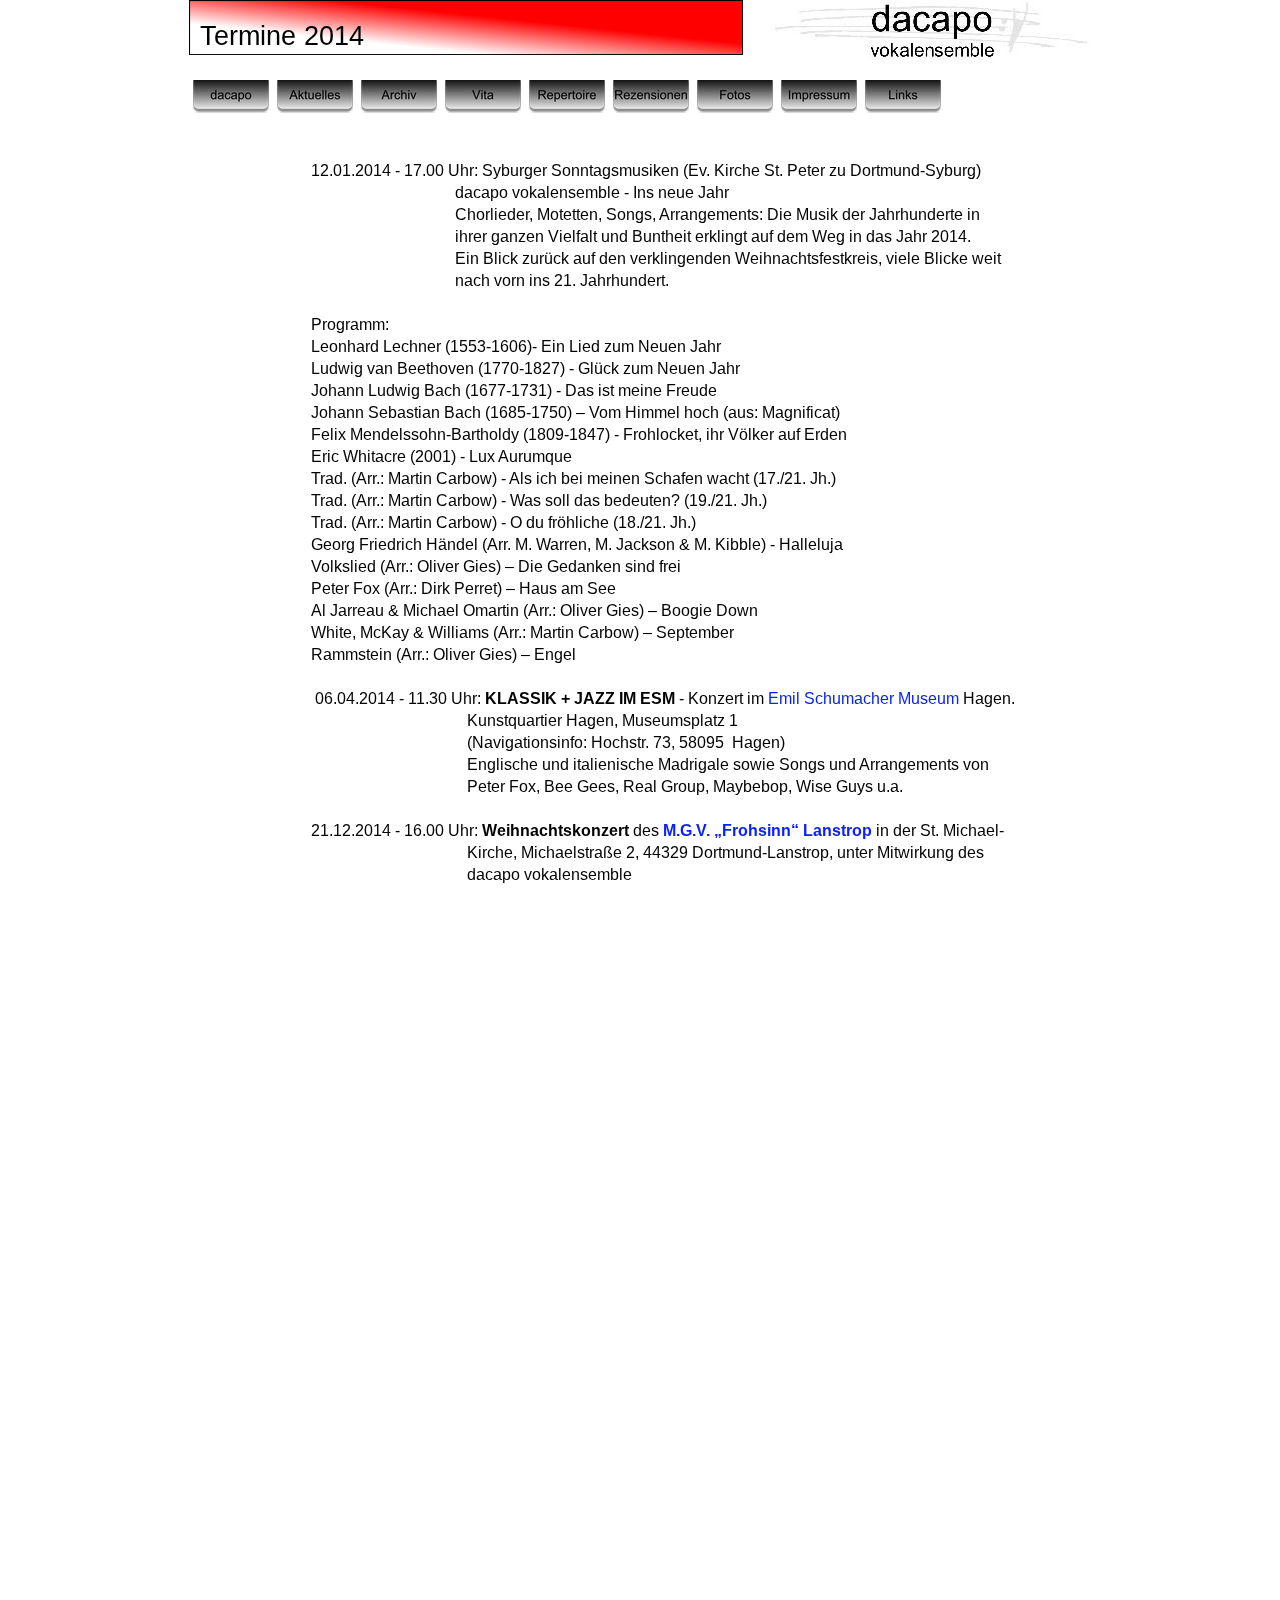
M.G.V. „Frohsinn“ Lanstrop (767, 830)
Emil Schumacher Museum (863, 698)
